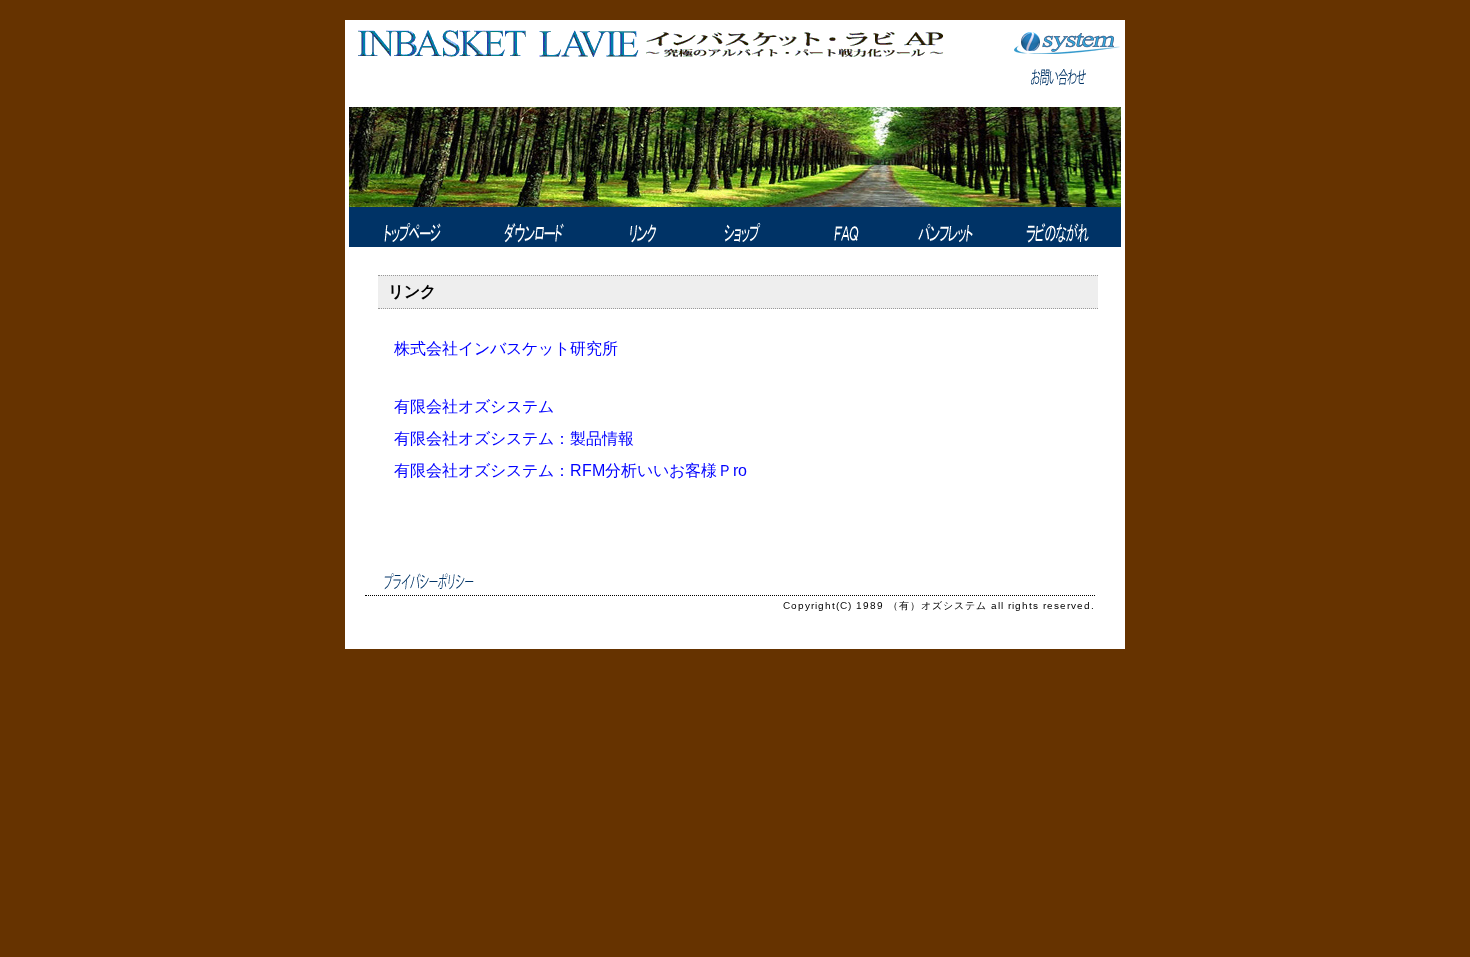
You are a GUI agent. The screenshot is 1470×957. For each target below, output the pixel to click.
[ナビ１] (409, 227)
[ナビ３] (641, 227)
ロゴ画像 (649, 67)
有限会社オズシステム (474, 406)
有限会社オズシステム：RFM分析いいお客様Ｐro (570, 470)
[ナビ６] (937, 227)
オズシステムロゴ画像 (1066, 42)
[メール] (1066, 82)
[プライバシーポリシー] (429, 581)
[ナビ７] (1056, 227)
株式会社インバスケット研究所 (506, 348)
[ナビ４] (744, 227)
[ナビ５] (841, 227)
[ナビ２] (531, 227)
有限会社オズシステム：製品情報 (514, 438)
